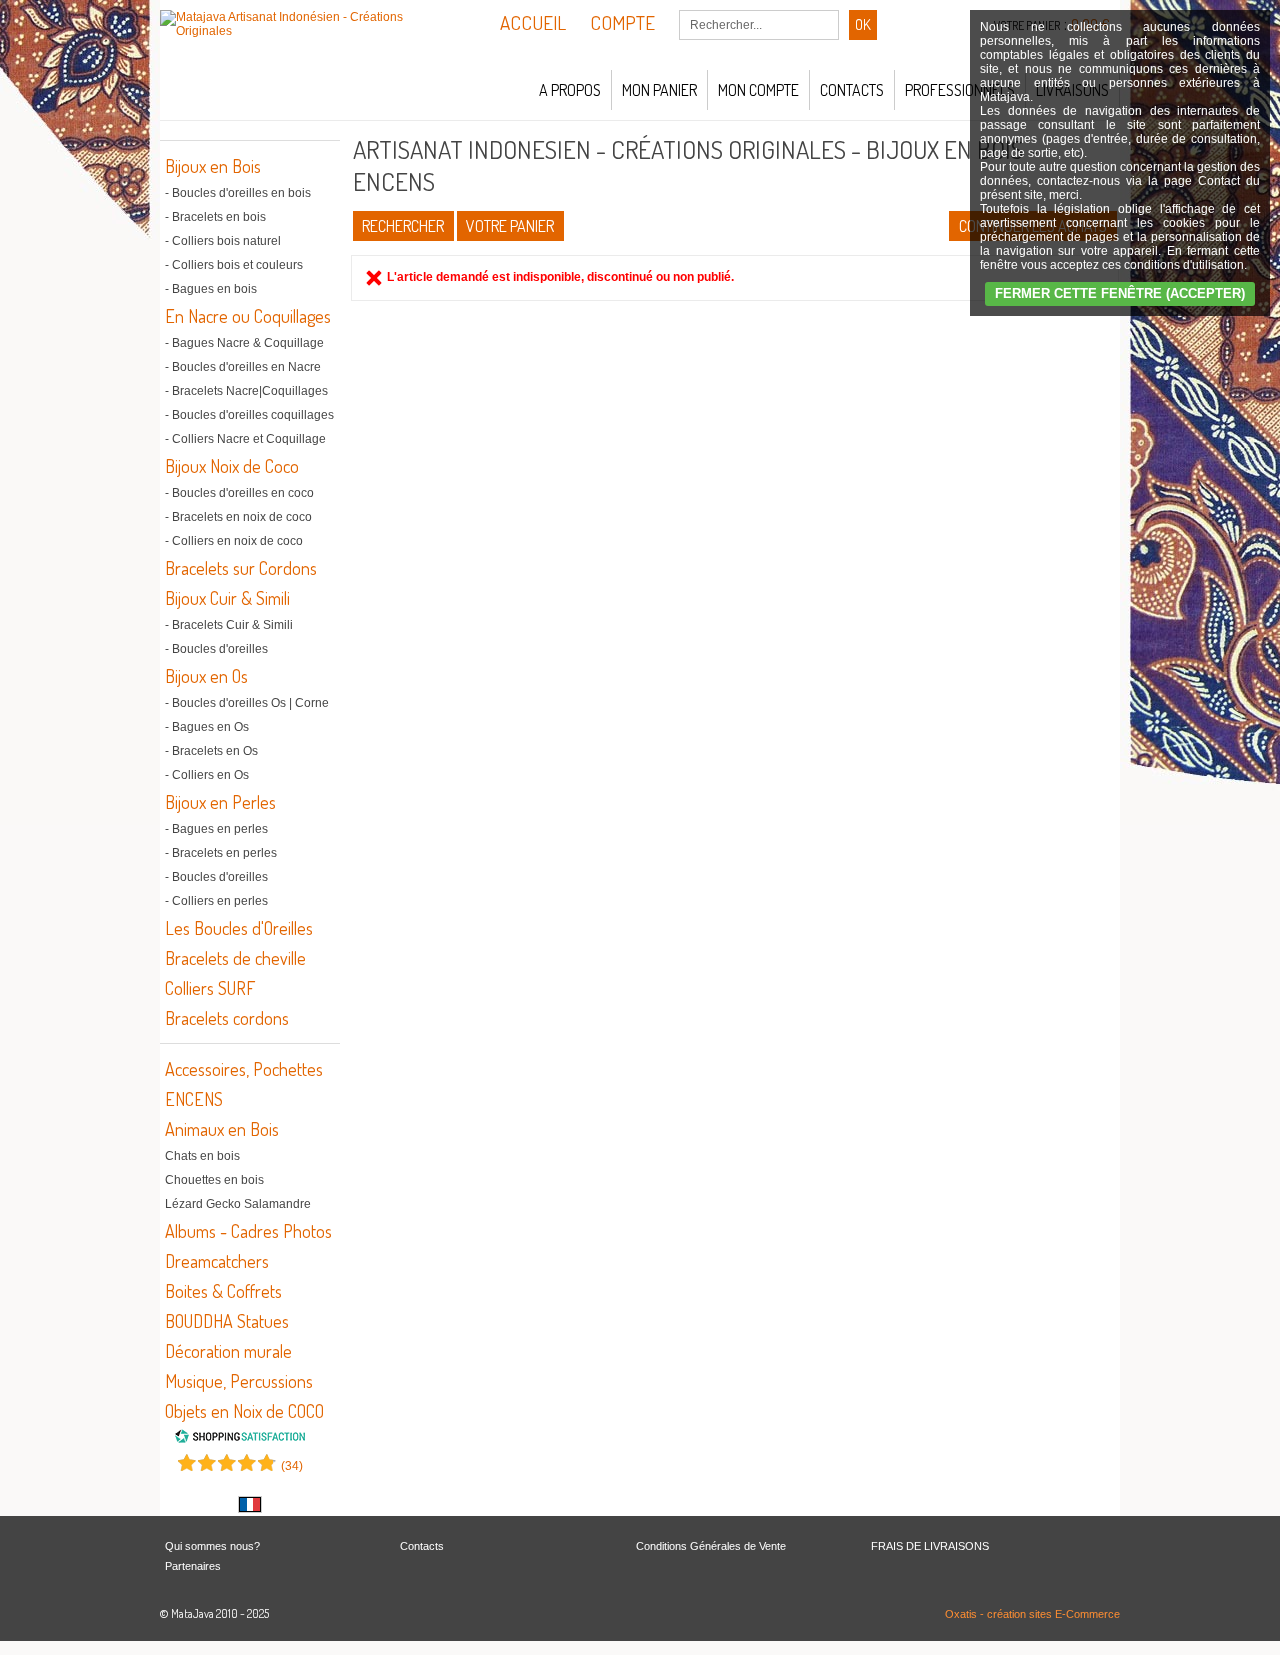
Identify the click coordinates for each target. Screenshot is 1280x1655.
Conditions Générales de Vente (711, 1546)
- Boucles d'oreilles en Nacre (243, 367)
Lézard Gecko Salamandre (238, 1204)
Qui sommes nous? (212, 1546)
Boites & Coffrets (223, 1291)
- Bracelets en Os (211, 751)
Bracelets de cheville (235, 958)
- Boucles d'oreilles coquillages (249, 415)
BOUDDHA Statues (227, 1321)
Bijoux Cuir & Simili (227, 598)
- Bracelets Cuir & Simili (229, 625)
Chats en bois (202, 1156)
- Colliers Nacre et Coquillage (245, 439)
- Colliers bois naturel (223, 241)
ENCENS (194, 1099)
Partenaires (193, 1566)
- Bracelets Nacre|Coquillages (246, 391)
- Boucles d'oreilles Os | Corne (247, 703)
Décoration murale (228, 1351)
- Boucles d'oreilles (216, 649)
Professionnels (960, 90)
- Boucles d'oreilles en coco (239, 493)
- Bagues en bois (211, 289)
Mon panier (659, 90)
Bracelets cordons (227, 1018)
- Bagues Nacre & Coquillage (244, 343)
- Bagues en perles (216, 829)
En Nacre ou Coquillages (248, 316)
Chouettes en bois (214, 1180)
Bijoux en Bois (213, 166)
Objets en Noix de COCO (244, 1411)
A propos (570, 90)
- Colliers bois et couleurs (234, 265)
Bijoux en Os (206, 676)
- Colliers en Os (207, 775)
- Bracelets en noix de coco (238, 517)
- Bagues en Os (207, 727)
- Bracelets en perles (221, 853)
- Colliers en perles (216, 901)
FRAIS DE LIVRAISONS (930, 1546)
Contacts (852, 90)
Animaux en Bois (222, 1129)
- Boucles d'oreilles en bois (238, 193)
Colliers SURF (210, 988)
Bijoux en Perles (220, 802)
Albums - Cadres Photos (248, 1231)
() (292, 1466)
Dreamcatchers (217, 1261)
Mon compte (758, 90)
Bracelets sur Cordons (241, 568)
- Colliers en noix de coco (234, 541)
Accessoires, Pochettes (244, 1069)
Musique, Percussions (239, 1381)
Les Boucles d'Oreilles (239, 928)
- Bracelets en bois (215, 217)
